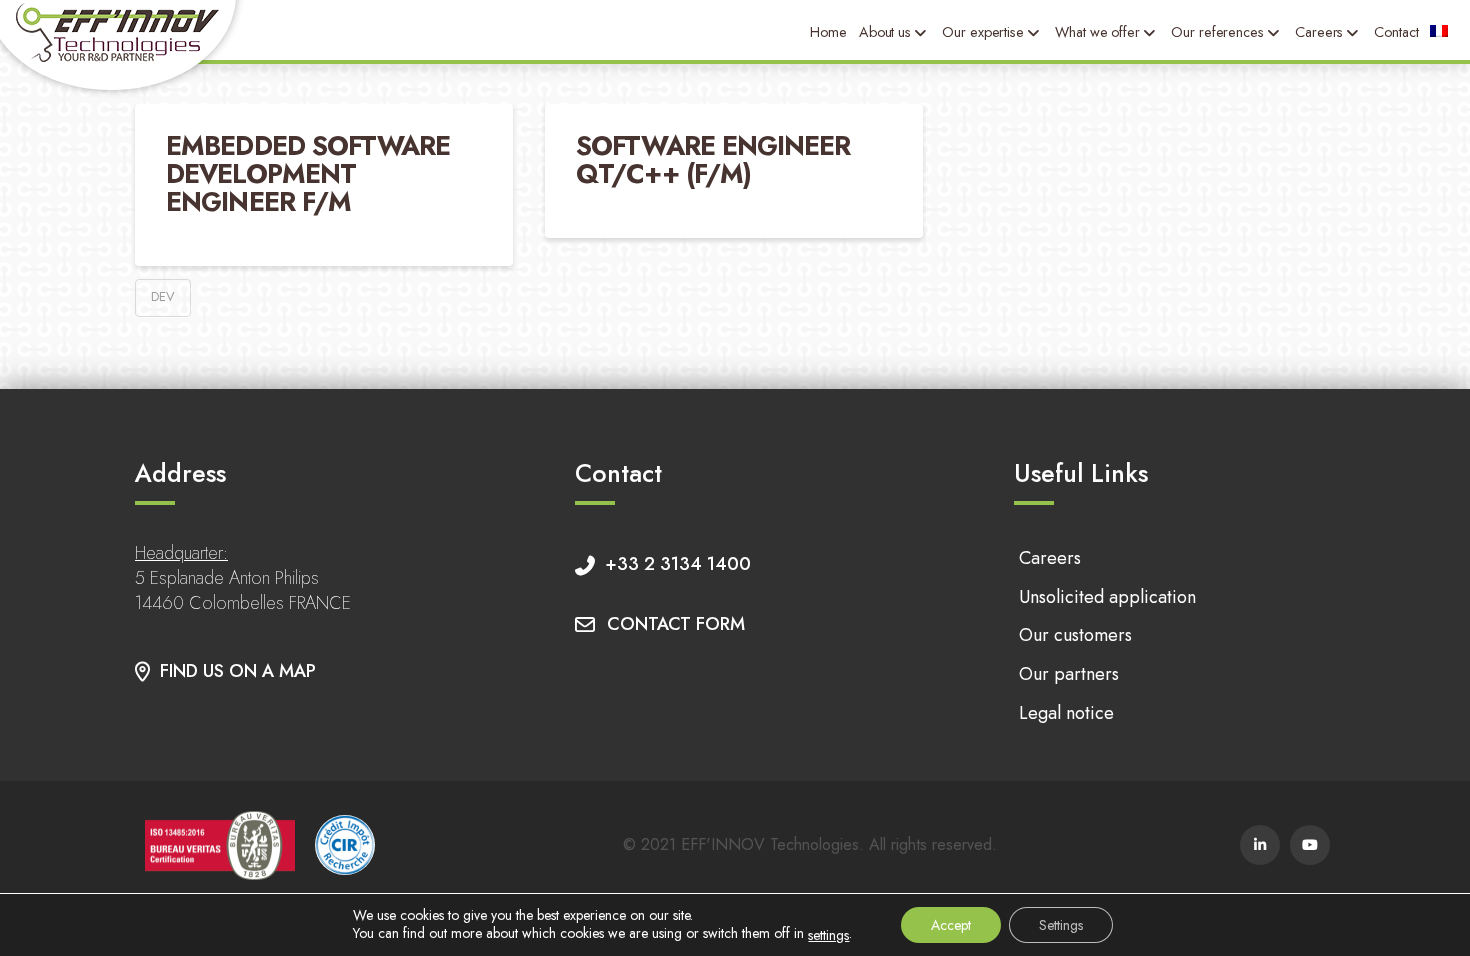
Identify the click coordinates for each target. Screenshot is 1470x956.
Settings (1061, 925)
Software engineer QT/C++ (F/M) (713, 160)
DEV (163, 296)
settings (828, 935)
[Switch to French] (1439, 32)
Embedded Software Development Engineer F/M (308, 173)
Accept (951, 925)
